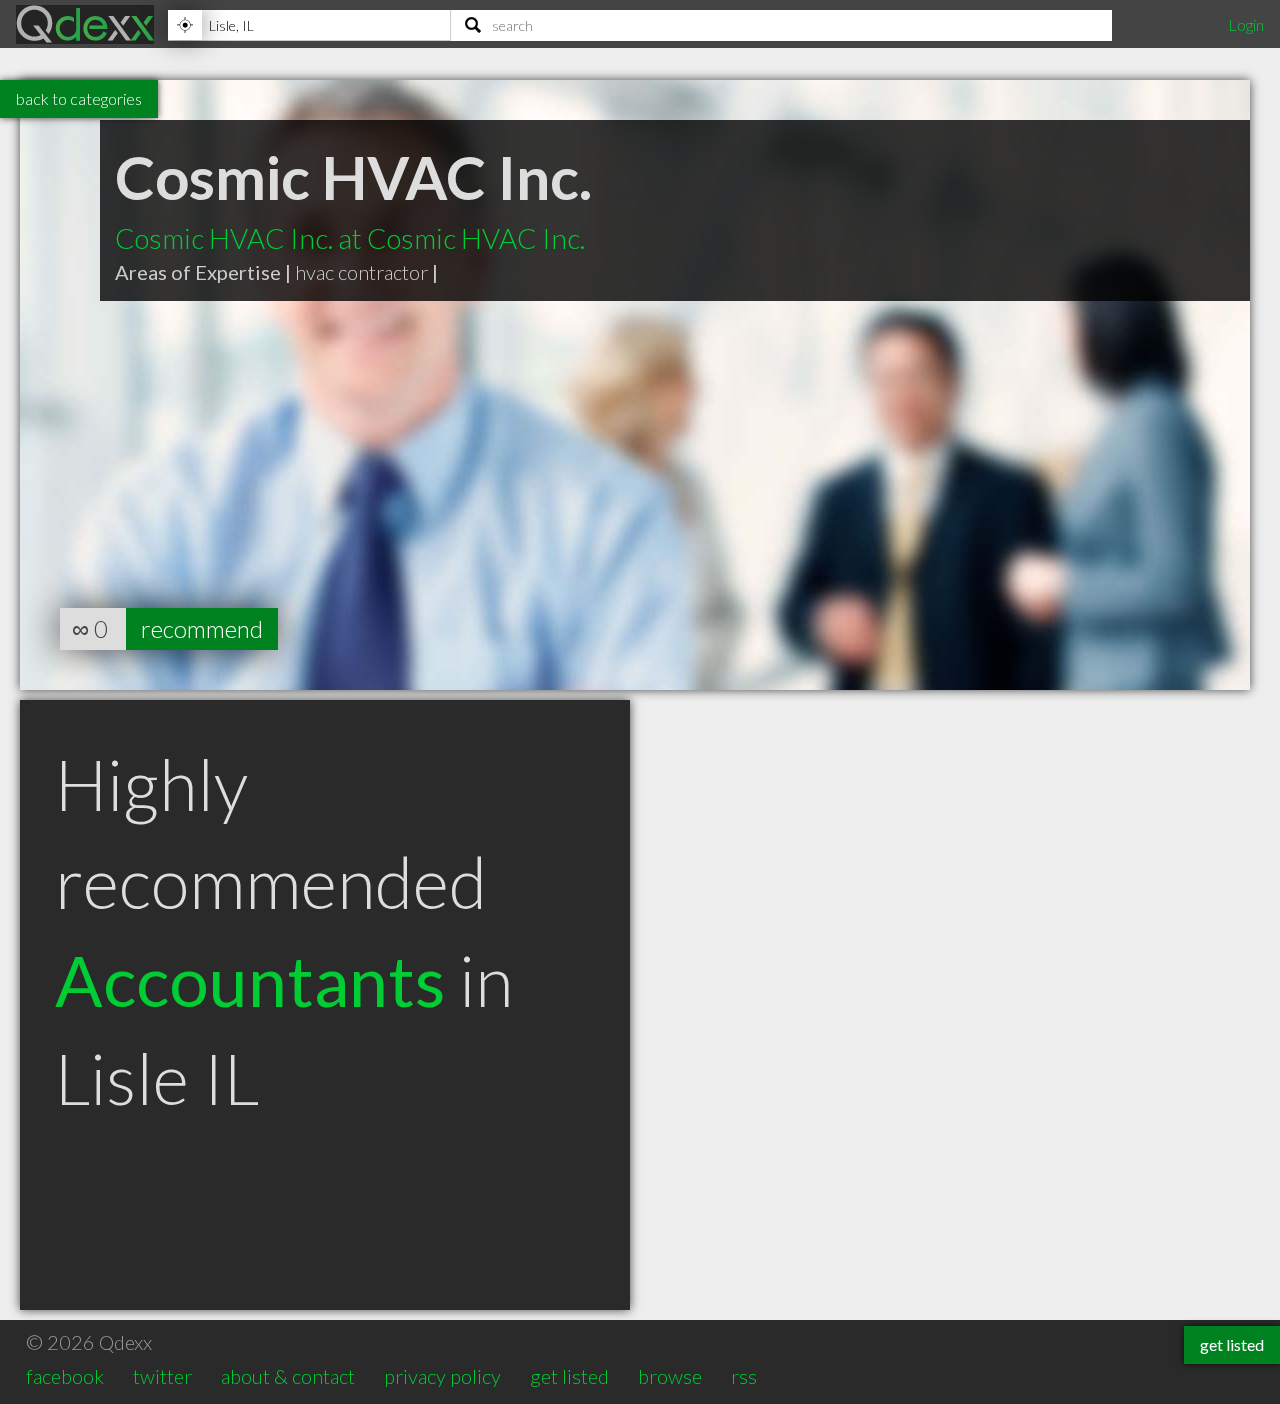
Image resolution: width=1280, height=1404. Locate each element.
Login (1246, 24)
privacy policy (442, 1376)
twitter (162, 1376)
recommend (202, 628)
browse (670, 1376)
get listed (569, 1376)
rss (744, 1376)
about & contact (288, 1376)
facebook (65, 1376)
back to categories (79, 98)
